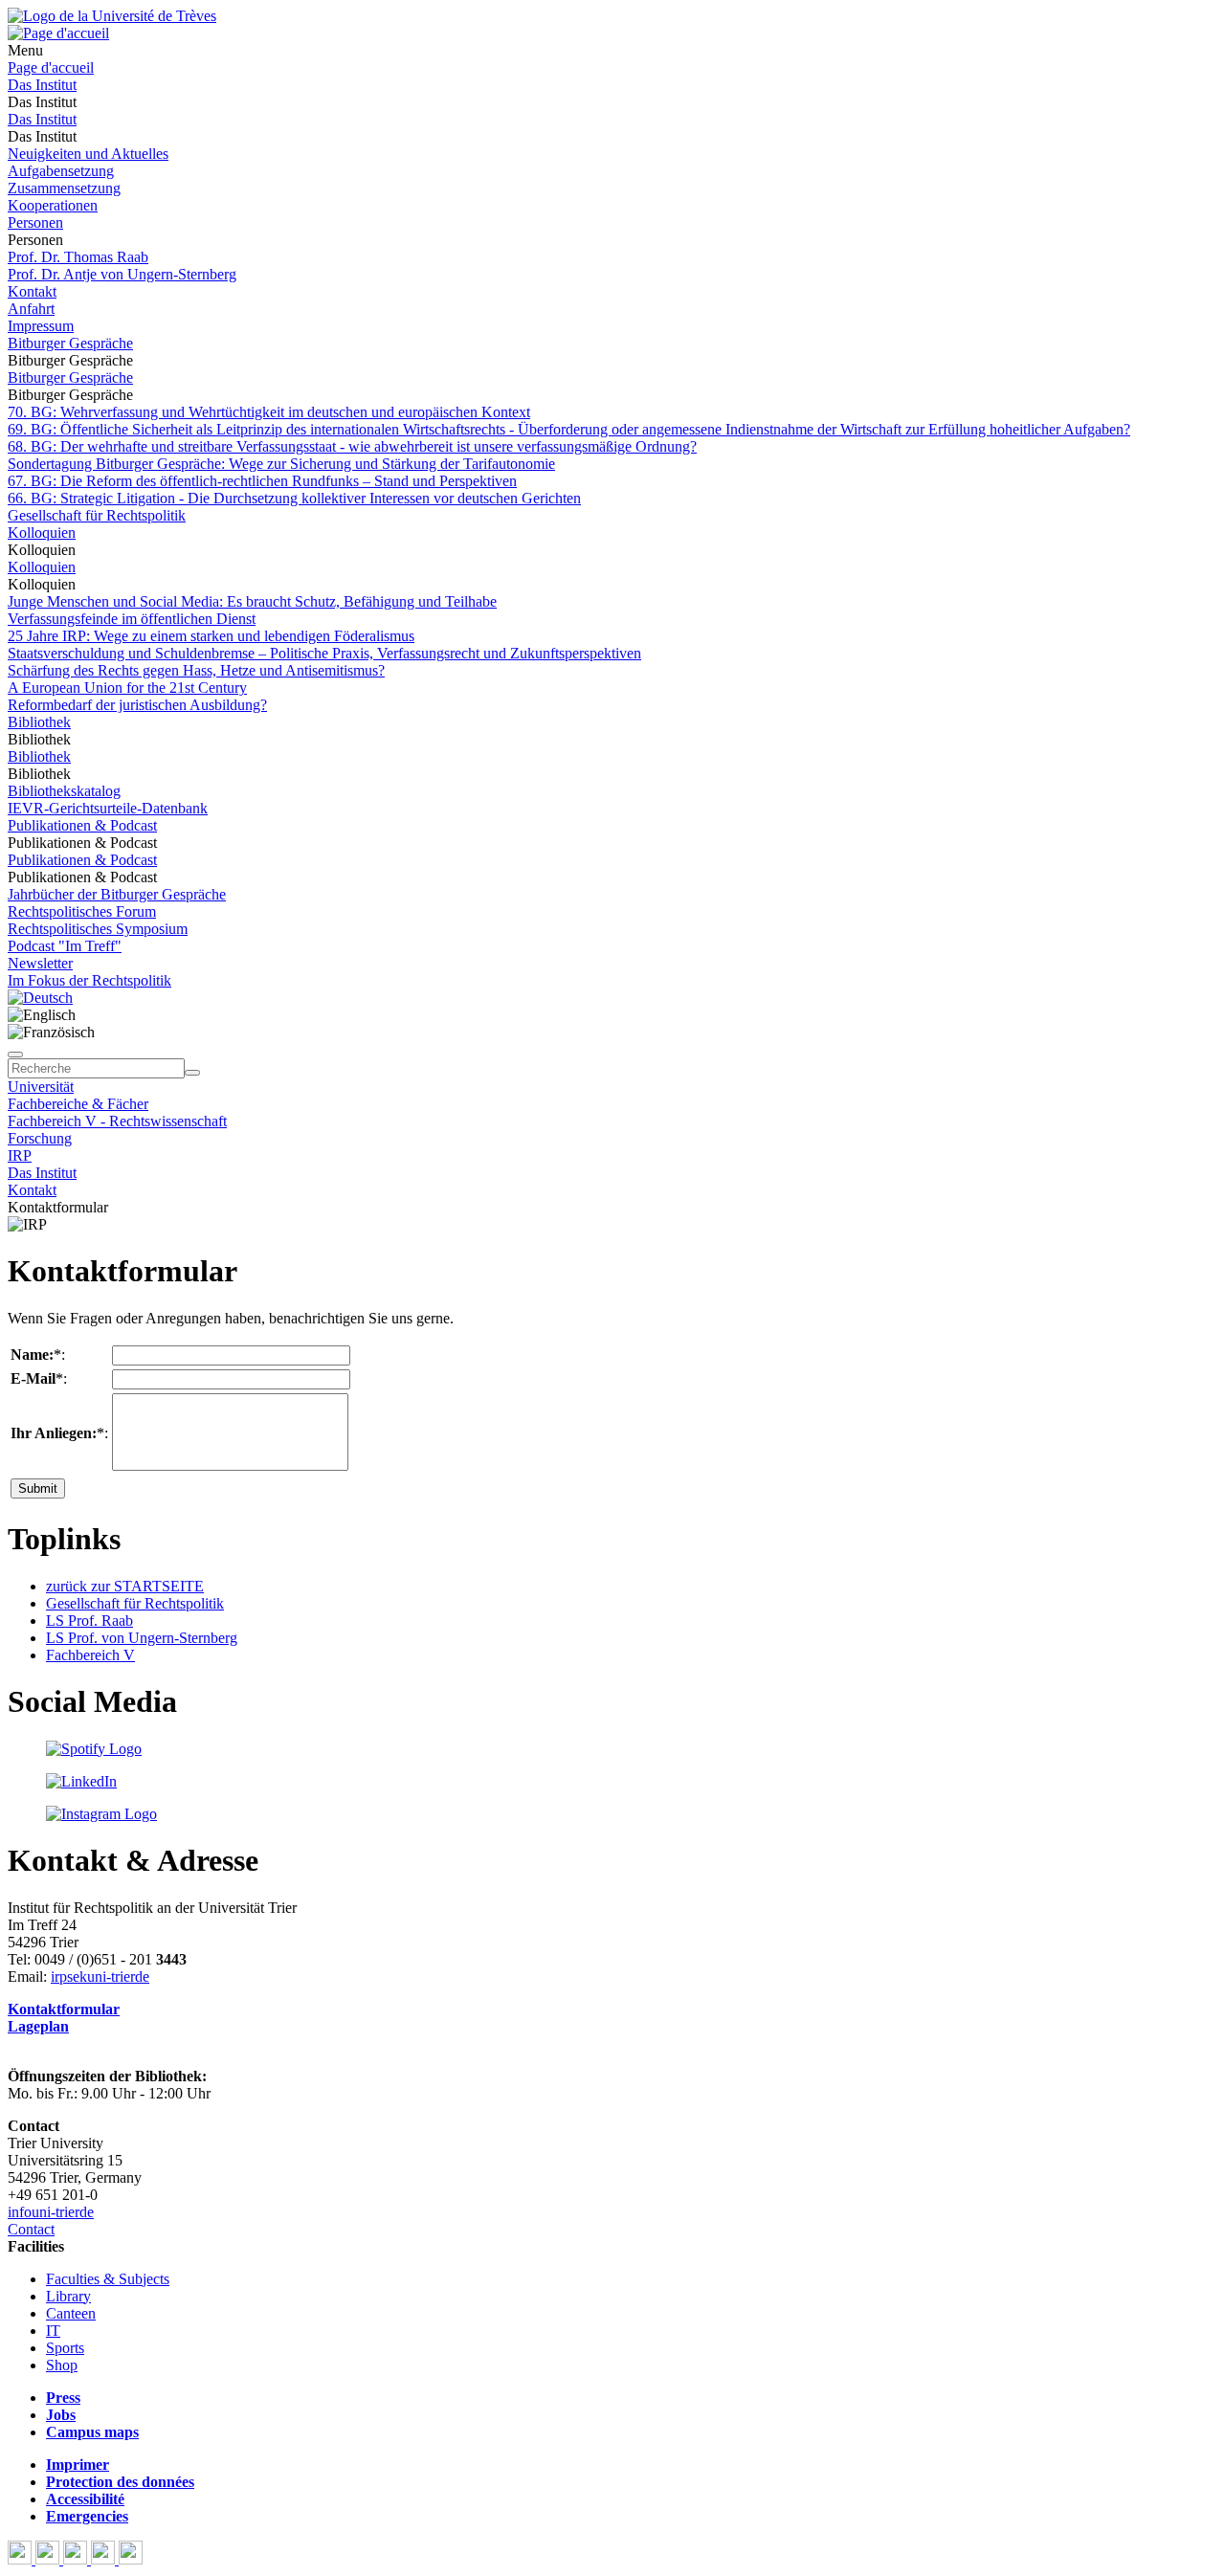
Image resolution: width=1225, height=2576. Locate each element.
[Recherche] (192, 1073)
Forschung (40, 1138)
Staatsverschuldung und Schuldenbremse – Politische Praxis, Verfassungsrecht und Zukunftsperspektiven (324, 653)
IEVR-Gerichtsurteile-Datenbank (108, 808)
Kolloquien (42, 533)
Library (68, 2296)
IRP (20, 1155)
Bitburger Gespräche (70, 343)
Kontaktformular (64, 2009)
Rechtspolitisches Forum (82, 911)
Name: (32, 1355)
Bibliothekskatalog (64, 791)
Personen (35, 222)
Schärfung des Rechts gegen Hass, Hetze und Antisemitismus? (196, 670)
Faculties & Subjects (108, 2279)
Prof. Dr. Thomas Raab (78, 257)
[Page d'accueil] (58, 33)
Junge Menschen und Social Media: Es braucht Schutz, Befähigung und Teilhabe (252, 601)
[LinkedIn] (131, 2559)
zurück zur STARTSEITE (125, 1586)
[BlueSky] (49, 2559)
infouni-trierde (51, 2212)
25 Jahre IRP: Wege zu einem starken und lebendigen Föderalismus (211, 636)
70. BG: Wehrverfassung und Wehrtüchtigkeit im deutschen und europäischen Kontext (269, 412)
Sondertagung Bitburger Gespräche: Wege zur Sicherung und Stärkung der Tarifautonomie (281, 464)
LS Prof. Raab (89, 1621)
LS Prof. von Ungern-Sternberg (142, 1638)
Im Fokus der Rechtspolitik (89, 980)
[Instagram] (105, 2559)
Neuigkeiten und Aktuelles (88, 154)
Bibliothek (39, 722)
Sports (65, 2348)
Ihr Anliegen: (54, 1433)
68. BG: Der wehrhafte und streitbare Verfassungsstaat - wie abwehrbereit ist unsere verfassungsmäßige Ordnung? (352, 446)
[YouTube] (77, 2559)
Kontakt (32, 291)
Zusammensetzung (64, 188)
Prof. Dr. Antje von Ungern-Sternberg (122, 274)
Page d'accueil (51, 67)
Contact (31, 2229)
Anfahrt (31, 309)
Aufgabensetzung (61, 171)
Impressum (41, 326)
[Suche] (15, 1055)
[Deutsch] (40, 998)
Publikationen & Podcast (82, 825)
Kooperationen (53, 205)
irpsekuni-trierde (100, 1976)
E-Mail (33, 1378)
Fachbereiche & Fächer (78, 1104)
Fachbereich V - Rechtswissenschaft (117, 1121)
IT (53, 2331)
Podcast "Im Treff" (65, 946)
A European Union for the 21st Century (127, 688)
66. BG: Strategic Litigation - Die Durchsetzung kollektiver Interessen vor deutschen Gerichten (294, 498)
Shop (62, 2365)
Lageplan (38, 2026)
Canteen (71, 2313)
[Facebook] (22, 2559)
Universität (41, 1087)
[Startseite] (112, 16)
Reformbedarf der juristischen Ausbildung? (137, 705)
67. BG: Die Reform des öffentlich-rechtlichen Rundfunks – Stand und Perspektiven (262, 481)
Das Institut (42, 85)
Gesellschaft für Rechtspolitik (97, 515)
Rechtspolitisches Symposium (98, 929)
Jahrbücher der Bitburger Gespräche (117, 894)
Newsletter (40, 963)
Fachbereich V (90, 1655)
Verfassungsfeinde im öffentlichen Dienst (132, 619)
